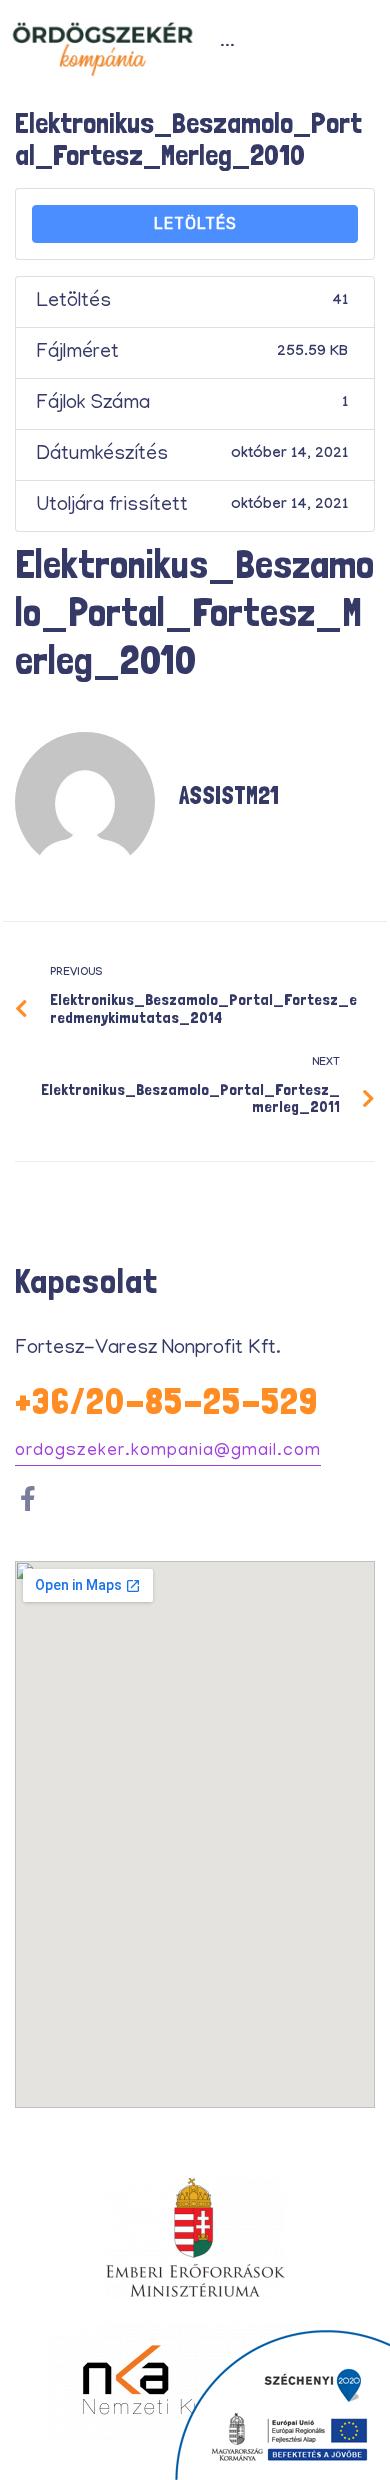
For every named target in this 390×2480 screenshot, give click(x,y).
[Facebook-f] (27, 1498)
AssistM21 (229, 795)
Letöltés (195, 223)
